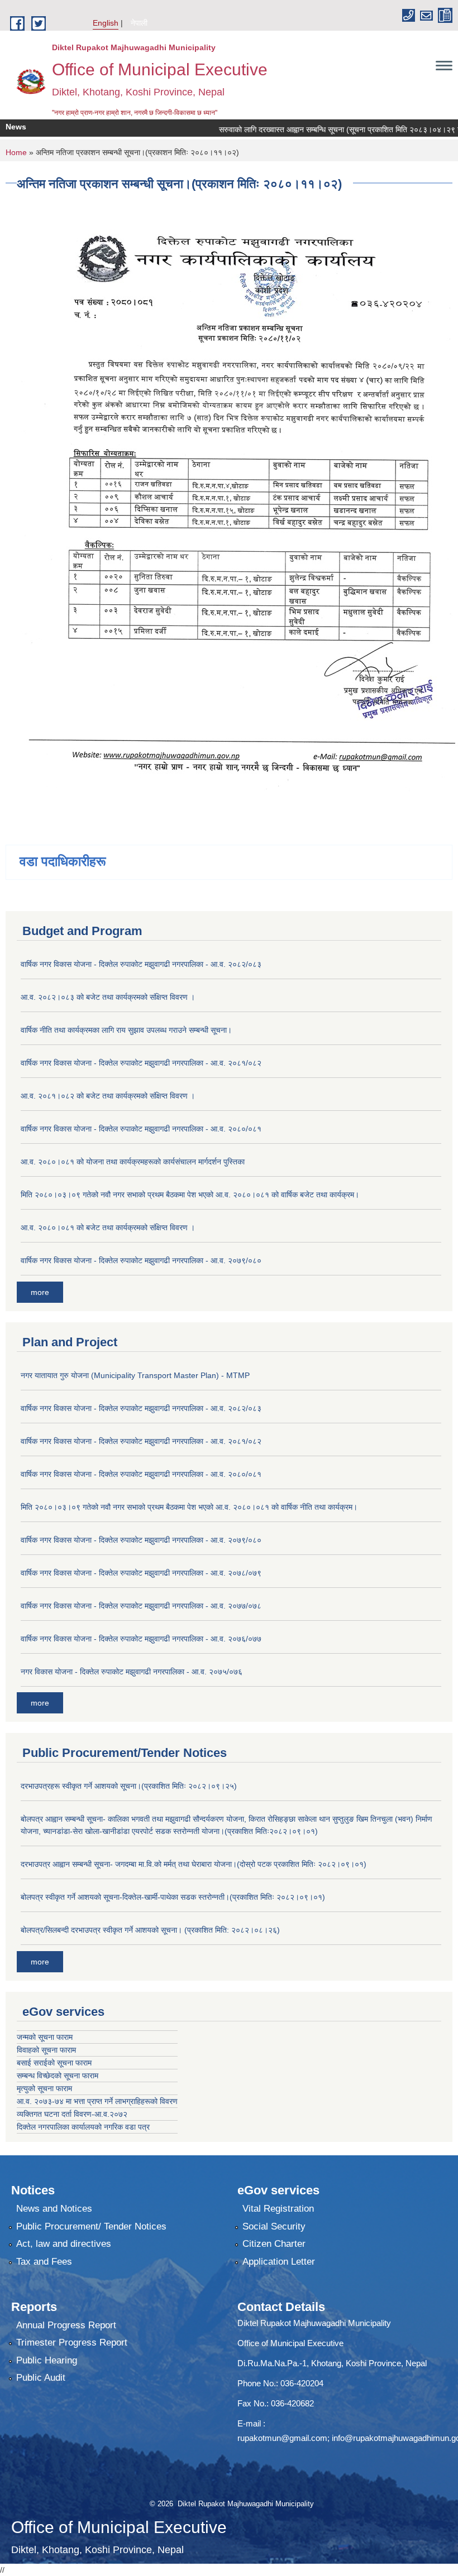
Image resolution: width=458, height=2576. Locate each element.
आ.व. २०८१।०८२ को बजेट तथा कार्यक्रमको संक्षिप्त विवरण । (108, 1096)
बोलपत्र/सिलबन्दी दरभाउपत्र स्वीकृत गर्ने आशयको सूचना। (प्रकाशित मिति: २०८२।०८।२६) (150, 1930)
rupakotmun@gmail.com (282, 2438)
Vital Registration (278, 2209)
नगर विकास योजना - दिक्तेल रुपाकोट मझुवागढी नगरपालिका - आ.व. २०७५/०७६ (132, 1672)
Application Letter (279, 2262)
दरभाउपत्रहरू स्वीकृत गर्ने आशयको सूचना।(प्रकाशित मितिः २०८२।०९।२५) (129, 1786)
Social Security (274, 2226)
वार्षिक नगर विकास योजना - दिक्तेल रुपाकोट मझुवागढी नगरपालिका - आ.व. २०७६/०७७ (141, 1639)
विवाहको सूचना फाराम (46, 2050)
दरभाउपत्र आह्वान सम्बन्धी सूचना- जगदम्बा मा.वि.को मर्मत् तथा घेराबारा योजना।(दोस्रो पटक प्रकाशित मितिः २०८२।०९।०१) (194, 1864)
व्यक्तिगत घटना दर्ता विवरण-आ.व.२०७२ (72, 2114)
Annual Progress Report (66, 2325)
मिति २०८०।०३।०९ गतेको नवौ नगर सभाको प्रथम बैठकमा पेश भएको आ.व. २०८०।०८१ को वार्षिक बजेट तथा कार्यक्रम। (190, 1195)
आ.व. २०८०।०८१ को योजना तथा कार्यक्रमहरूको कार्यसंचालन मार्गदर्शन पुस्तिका (133, 1162)
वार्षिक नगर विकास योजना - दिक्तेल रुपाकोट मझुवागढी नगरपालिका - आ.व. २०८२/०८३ (141, 964)
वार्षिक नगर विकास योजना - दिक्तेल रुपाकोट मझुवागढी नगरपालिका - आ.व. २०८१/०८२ (141, 1063)
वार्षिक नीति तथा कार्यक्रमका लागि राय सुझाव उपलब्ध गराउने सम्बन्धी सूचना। (126, 1030)
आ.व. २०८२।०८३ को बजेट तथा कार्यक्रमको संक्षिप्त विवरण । (108, 997)
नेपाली (139, 23)
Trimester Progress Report (72, 2343)
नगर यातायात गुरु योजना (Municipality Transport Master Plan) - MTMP (135, 1375)
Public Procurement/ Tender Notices (91, 2226)
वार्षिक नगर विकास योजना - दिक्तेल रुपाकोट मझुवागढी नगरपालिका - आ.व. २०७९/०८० (141, 1260)
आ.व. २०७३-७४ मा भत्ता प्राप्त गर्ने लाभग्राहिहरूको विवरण (97, 2101)
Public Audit (41, 2378)
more (40, 1292)
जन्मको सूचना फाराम (45, 2037)
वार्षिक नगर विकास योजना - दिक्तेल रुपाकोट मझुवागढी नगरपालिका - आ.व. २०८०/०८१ (141, 1129)
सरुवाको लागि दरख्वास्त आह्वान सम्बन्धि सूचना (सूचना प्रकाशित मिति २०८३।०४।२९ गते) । (319, 129)
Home (16, 152)
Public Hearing (47, 2360)
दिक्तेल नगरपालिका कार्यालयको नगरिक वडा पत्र (83, 2127)
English (106, 23)
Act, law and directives (64, 2244)
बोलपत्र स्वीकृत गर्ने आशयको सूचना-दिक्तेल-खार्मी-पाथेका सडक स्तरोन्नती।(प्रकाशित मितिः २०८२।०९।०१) (173, 1897)
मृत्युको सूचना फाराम (44, 2088)
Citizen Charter (274, 2244)
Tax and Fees (44, 2262)
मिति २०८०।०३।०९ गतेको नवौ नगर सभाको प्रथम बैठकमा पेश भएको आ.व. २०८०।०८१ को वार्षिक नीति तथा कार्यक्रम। (189, 1507)
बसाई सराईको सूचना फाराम (54, 2063)
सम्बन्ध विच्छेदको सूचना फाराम (58, 2076)
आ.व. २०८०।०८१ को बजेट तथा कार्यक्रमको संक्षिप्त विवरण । (108, 1227)
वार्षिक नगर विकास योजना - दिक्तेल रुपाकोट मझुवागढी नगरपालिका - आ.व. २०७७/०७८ (141, 1606)
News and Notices (54, 2209)
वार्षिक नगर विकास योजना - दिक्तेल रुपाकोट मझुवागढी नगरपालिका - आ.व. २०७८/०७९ (141, 1573)
